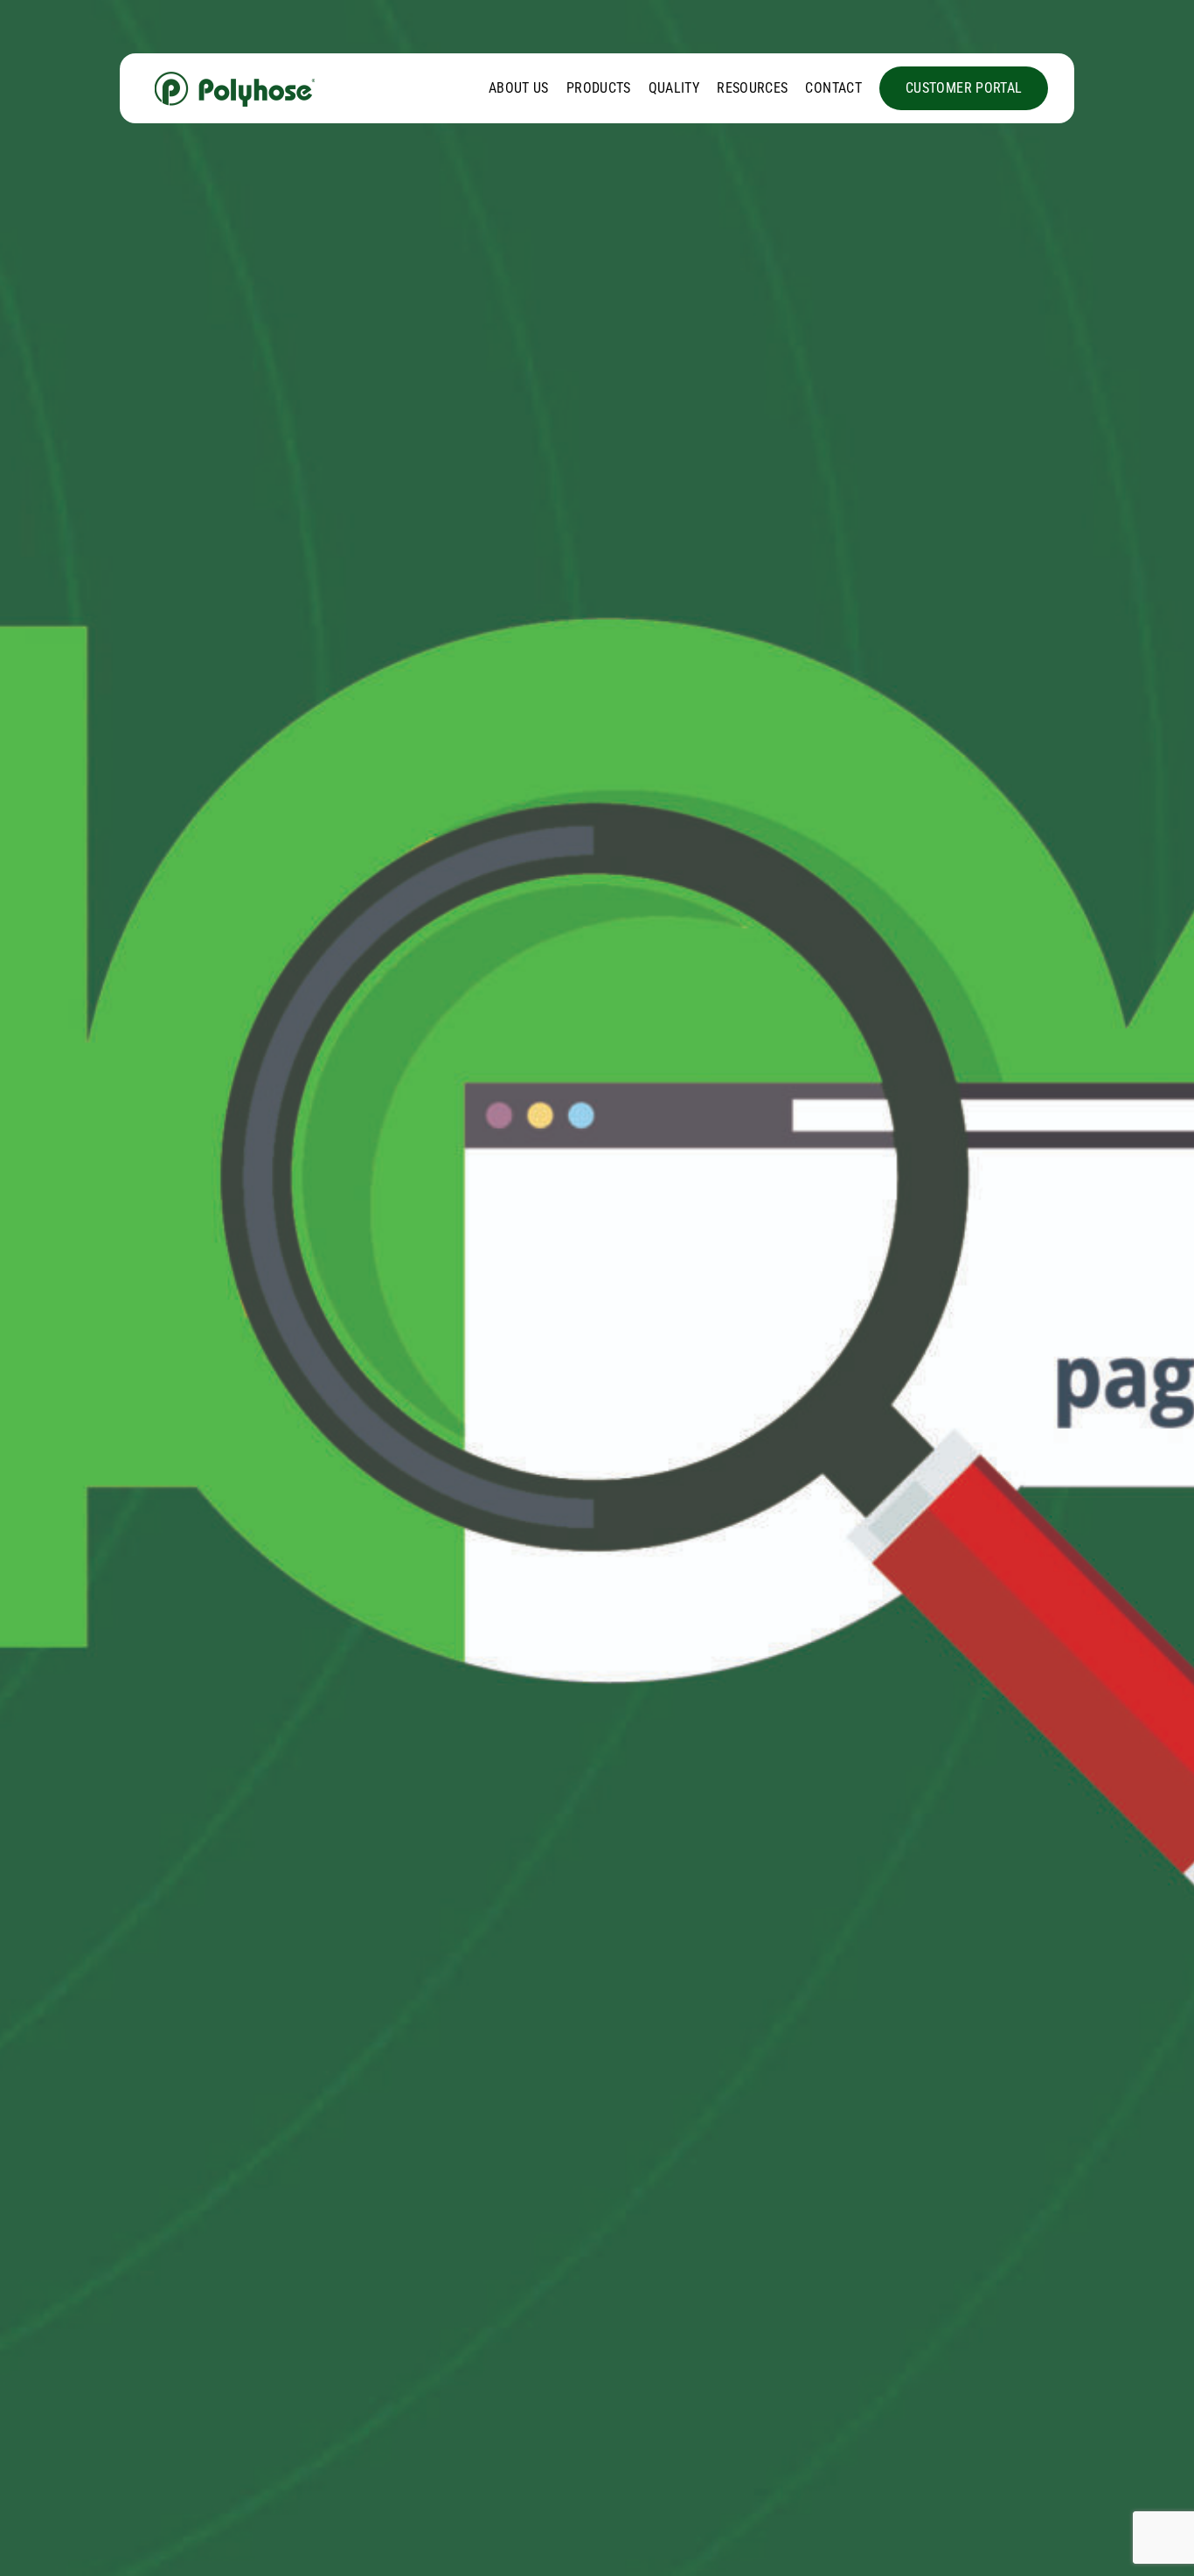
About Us (519, 88)
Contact (833, 88)
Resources (752, 88)
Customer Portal (964, 88)
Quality (674, 88)
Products (599, 88)
